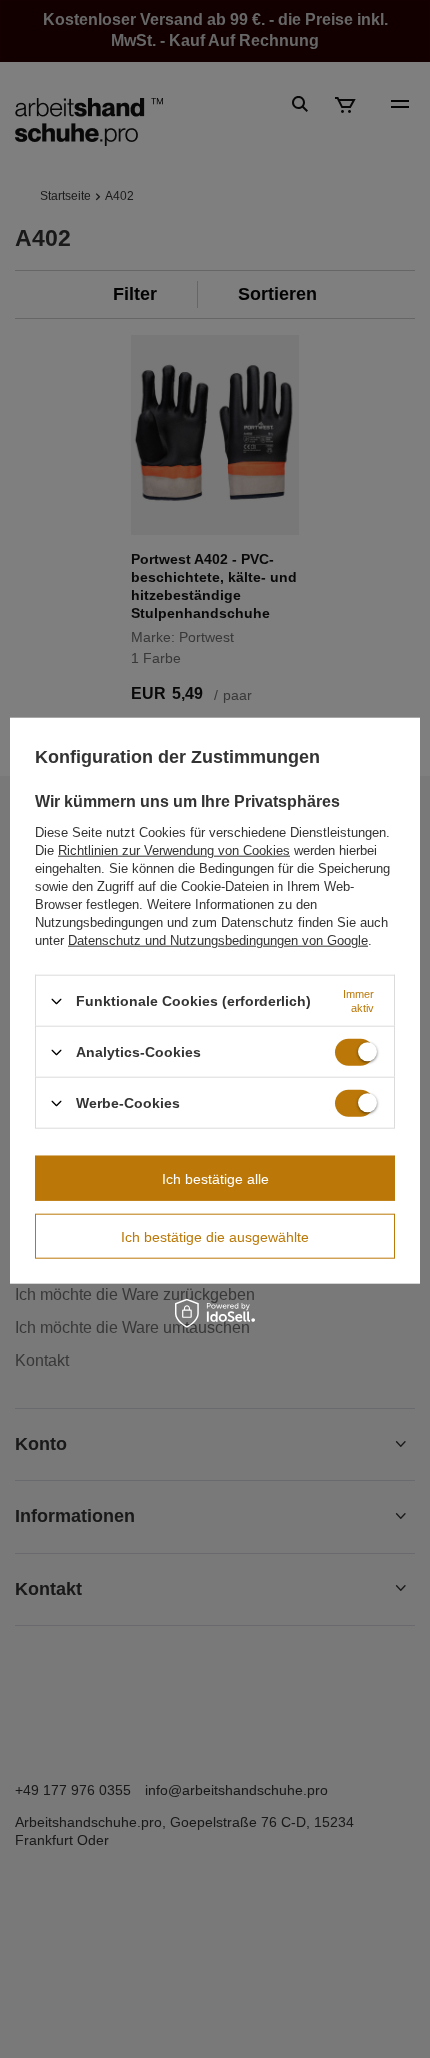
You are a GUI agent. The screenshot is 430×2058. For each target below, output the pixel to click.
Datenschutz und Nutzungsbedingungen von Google (218, 940)
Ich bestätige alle (215, 1178)
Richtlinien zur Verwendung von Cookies (174, 850)
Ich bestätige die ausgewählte (215, 1236)
